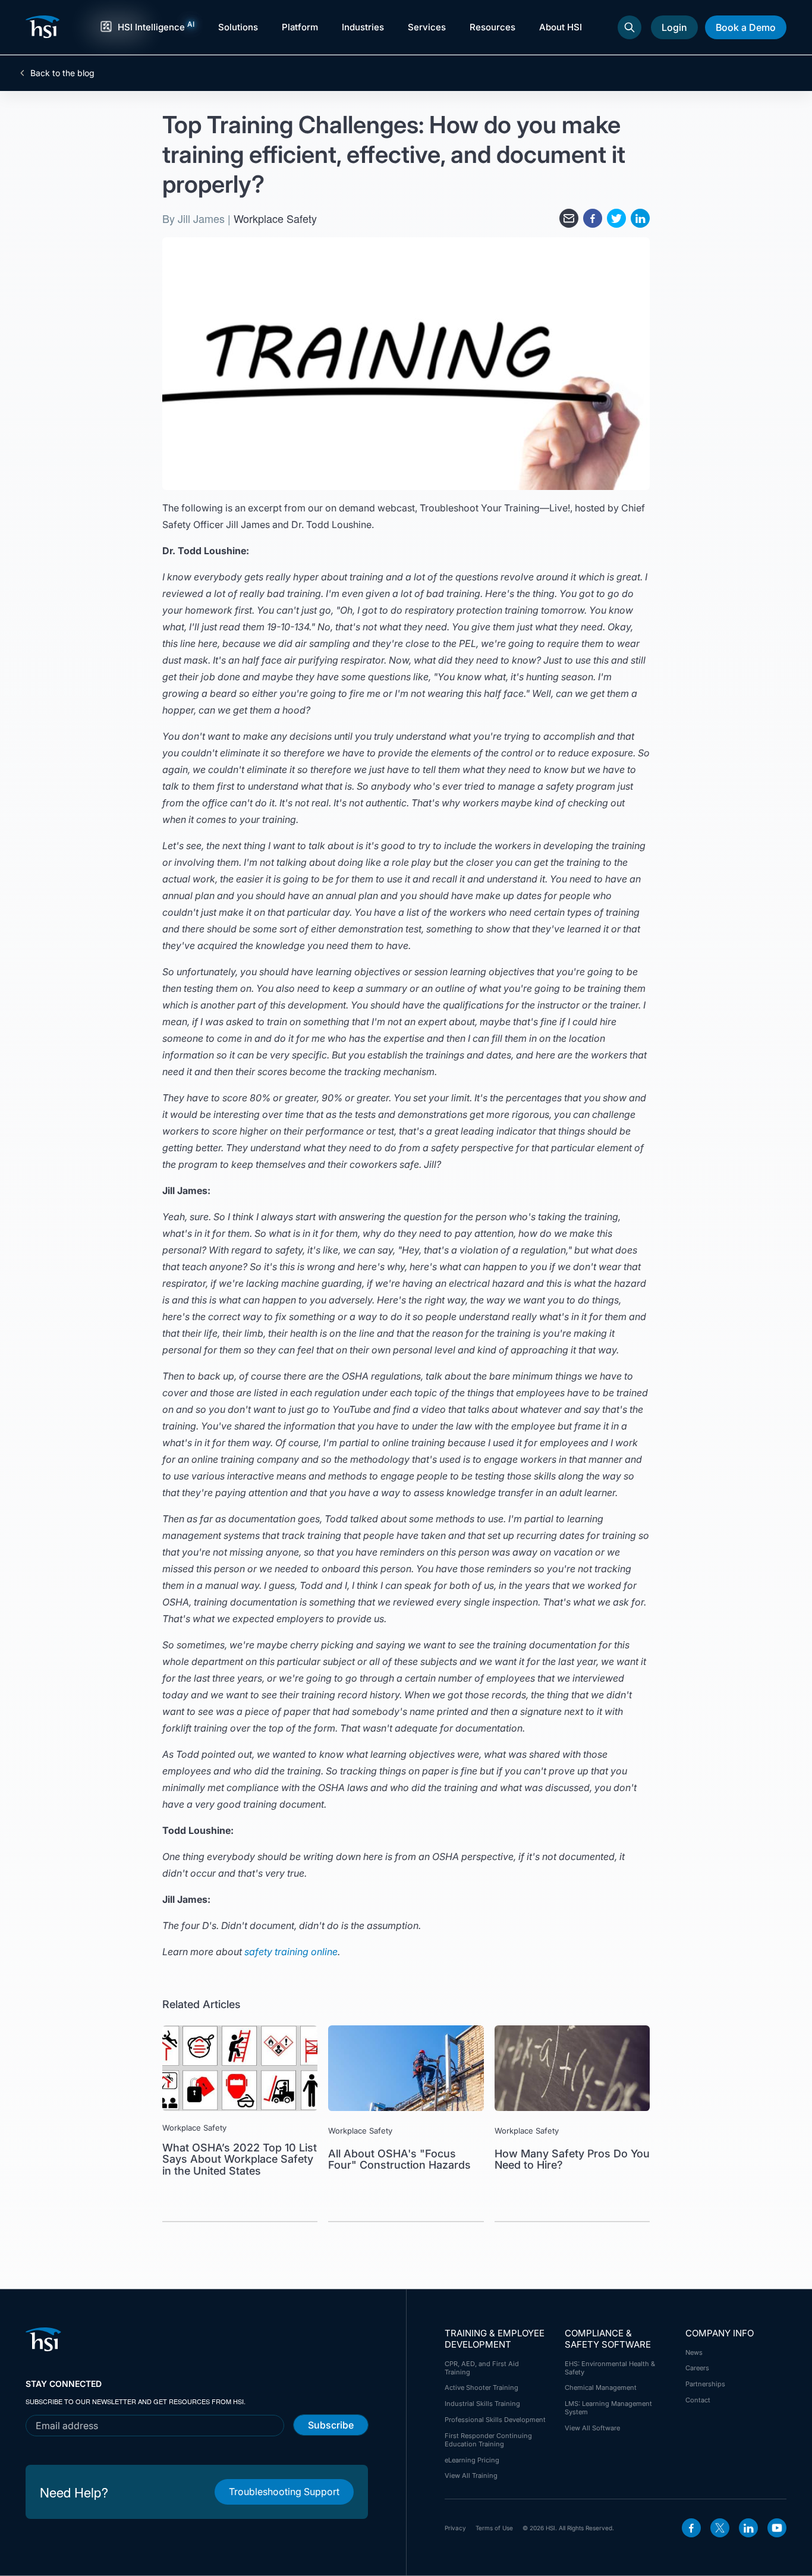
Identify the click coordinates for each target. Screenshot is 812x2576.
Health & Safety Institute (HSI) (45, 27)
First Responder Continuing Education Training (488, 2440)
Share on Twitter (616, 218)
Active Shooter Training (481, 2387)
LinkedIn (748, 2528)
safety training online (291, 1952)
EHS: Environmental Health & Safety (610, 2368)
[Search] (630, 27)
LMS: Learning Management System (608, 2408)
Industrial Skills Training (482, 2404)
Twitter (720, 2528)
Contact (698, 2400)
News (694, 2352)
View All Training (471, 2476)
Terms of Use (494, 2528)
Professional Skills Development (495, 2420)
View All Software (592, 2428)
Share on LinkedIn (640, 218)
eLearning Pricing (472, 2460)
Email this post (569, 218)
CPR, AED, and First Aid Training (482, 2368)
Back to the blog (62, 73)
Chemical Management (601, 2387)
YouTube (777, 2528)
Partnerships (705, 2384)
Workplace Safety (275, 218)
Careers (697, 2368)
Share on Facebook (593, 218)
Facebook (691, 2528)
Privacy (455, 2528)
